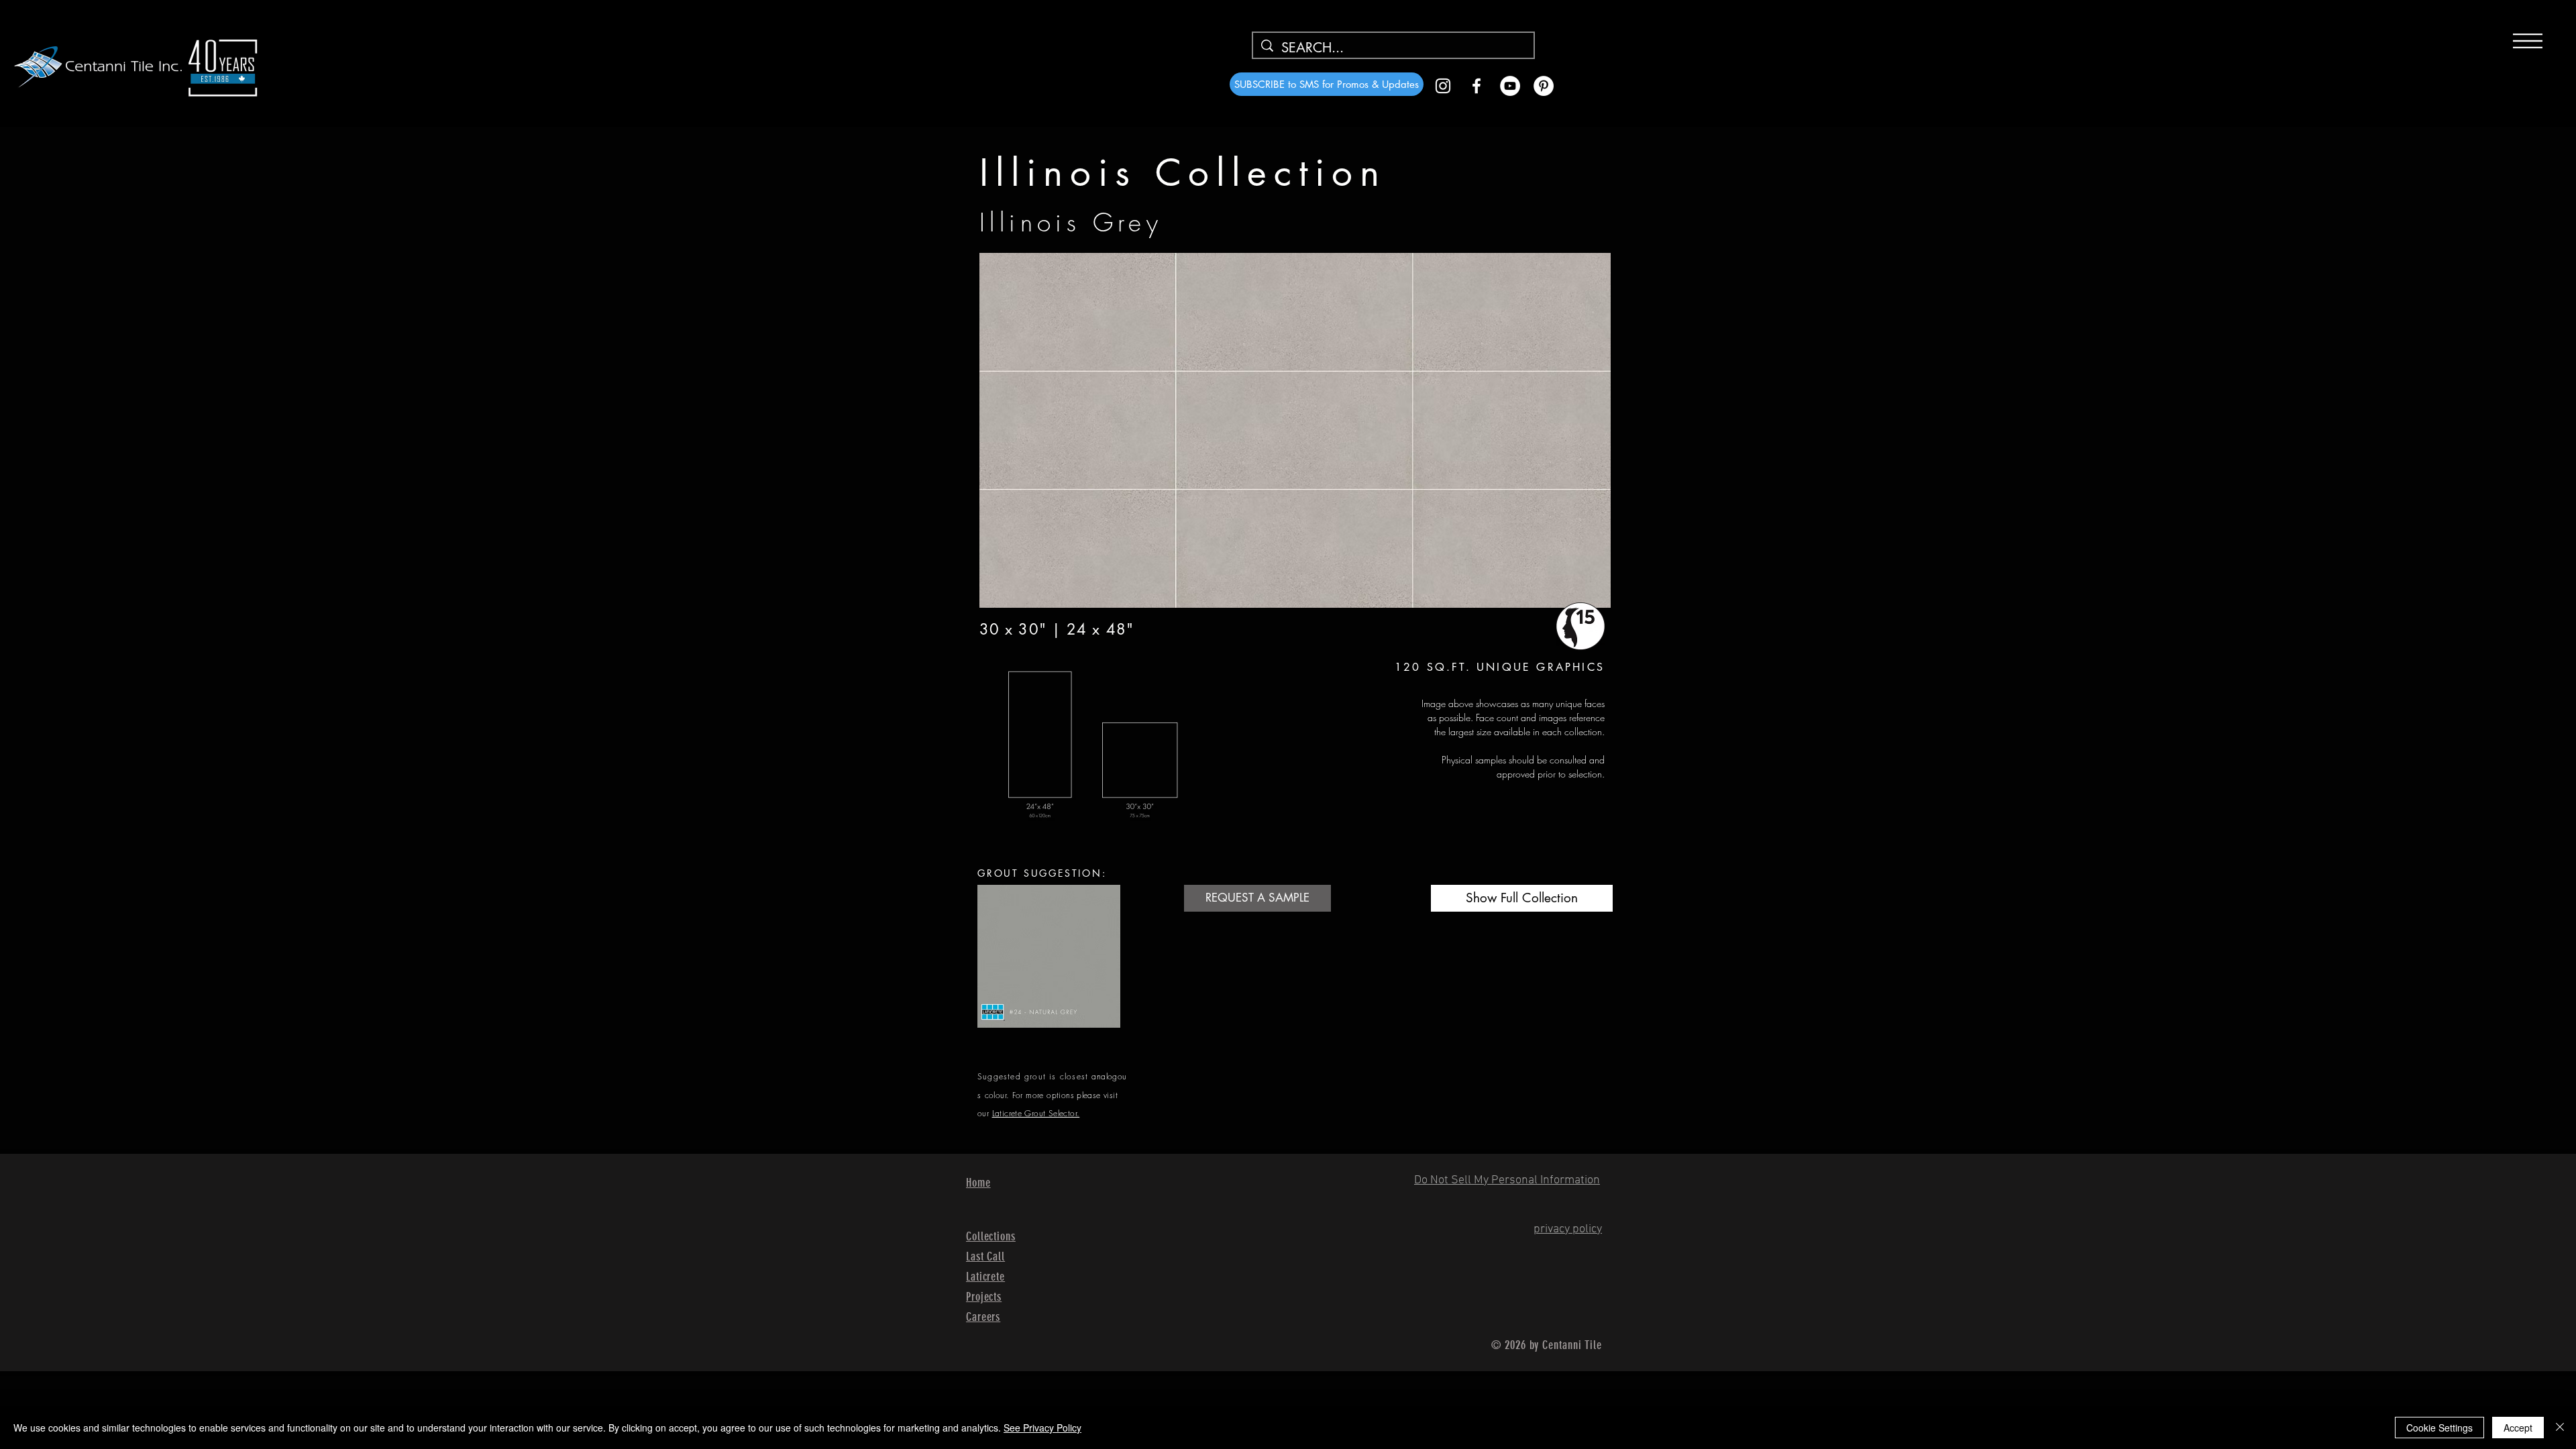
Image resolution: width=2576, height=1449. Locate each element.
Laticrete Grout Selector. (1036, 1113)
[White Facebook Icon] (1477, 86)
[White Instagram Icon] (1443, 86)
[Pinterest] (1544, 86)
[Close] (2560, 1428)
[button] (2528, 41)
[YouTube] (1510, 86)
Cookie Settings (2439, 1428)
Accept (2518, 1428)
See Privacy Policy (1042, 1428)
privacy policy (1568, 1229)
